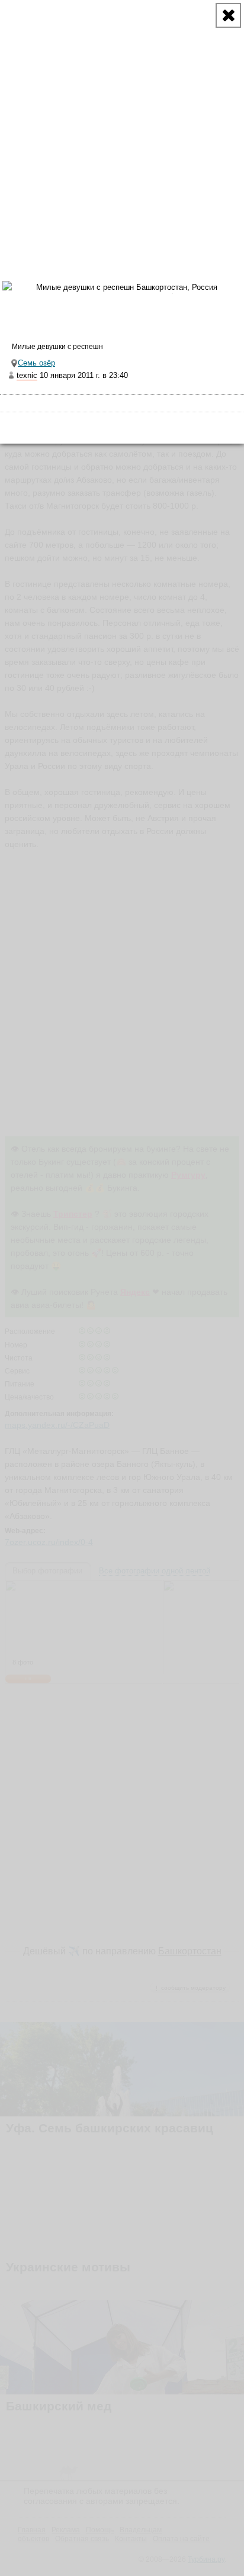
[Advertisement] (122, 122)
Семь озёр (36, 363)
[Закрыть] (228, 15)
